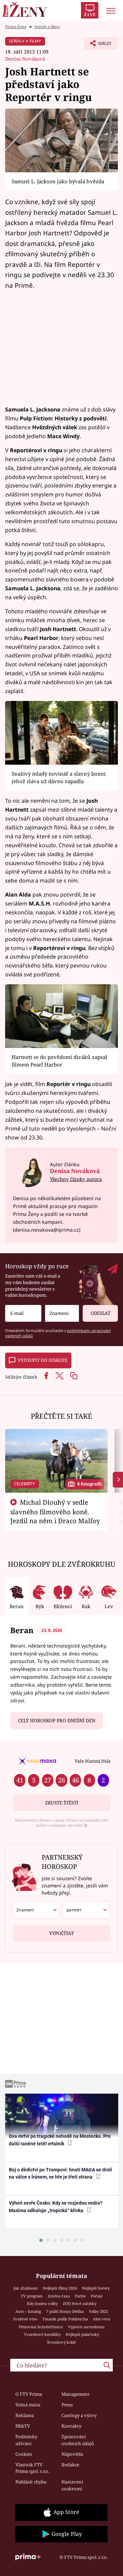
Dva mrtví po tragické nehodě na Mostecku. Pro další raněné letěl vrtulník (60, 2140)
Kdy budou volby (42, 2303)
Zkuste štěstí (62, 1803)
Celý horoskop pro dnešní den (57, 1721)
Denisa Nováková (25, 59)
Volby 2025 (98, 2311)
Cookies (24, 2454)
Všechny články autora (76, 1179)
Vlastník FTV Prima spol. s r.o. (32, 2468)
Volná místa (28, 2405)
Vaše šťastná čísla (92, 1761)
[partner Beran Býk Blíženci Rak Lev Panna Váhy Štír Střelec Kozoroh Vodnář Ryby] (86, 1910)
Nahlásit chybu (31, 2482)
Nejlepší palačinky (82, 2334)
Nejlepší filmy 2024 (60, 2288)
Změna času (59, 2296)
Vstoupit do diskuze (43, 1360)
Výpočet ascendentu (86, 2327)
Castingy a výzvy (79, 2415)
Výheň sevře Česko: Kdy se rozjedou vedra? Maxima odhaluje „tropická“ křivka (56, 2207)
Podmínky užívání (26, 2440)
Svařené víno (25, 2319)
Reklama (25, 2415)
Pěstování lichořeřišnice (41, 2327)
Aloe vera (101, 2319)
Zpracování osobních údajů (78, 2440)
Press (67, 2405)
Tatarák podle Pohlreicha (65, 2319)
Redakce (70, 2465)
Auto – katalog (28, 2311)
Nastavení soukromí (72, 2485)
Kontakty (71, 2426)
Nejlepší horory (96, 2288)
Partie (80, 2296)
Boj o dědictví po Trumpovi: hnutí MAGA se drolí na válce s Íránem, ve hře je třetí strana (60, 2173)
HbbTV (23, 2426)
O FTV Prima (29, 2394)
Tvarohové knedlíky (42, 2334)
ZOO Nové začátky (80, 2303)
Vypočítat (61, 1933)
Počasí (97, 2296)
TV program (32, 2296)
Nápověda (72, 2454)
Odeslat (100, 1313)
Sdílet (98, 45)
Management (76, 2394)
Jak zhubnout (25, 2288)
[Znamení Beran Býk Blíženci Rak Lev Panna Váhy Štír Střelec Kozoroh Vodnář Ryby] (62, 1313)
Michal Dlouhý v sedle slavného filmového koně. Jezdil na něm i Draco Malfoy (55, 1512)
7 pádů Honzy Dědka (65, 2311)
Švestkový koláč (62, 2342)
